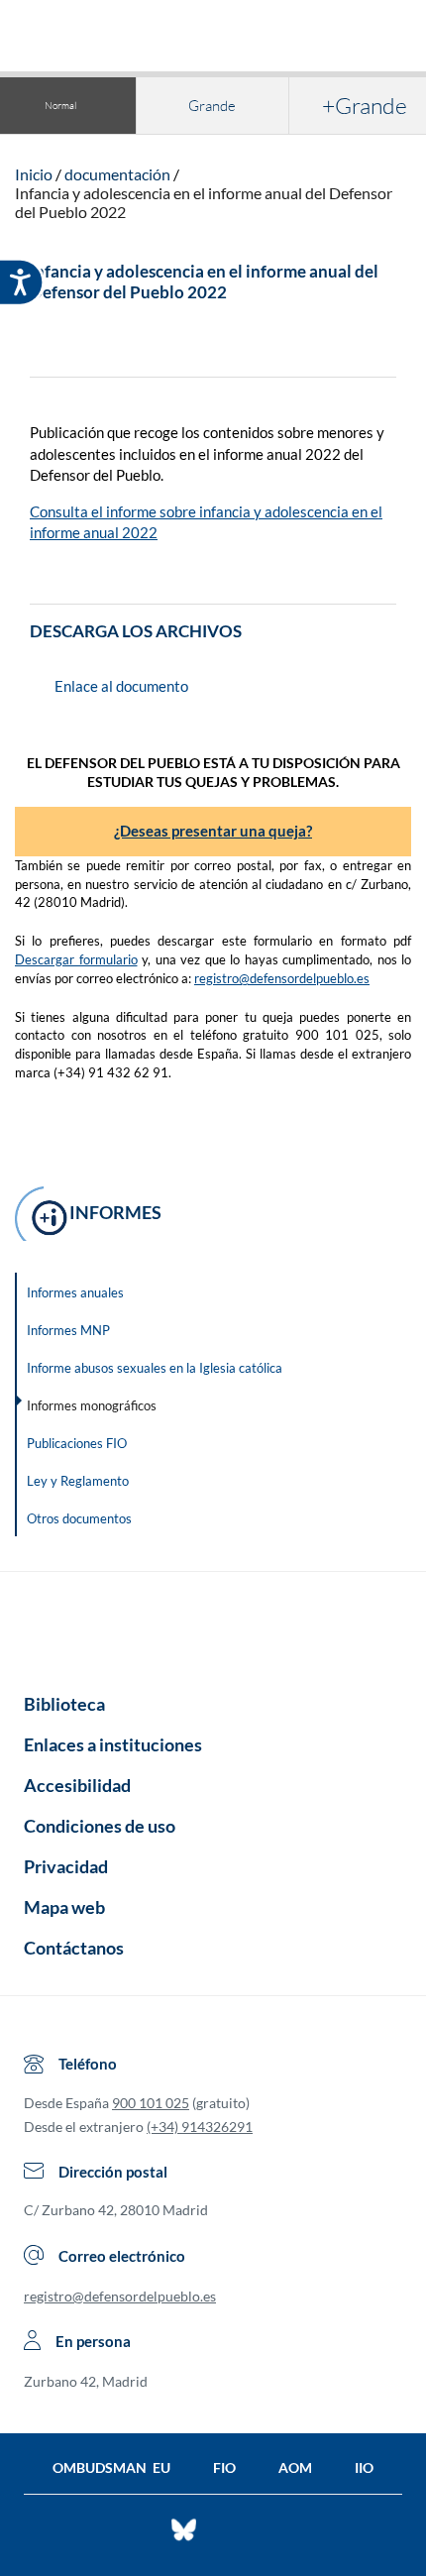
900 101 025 (151, 2103)
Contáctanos (74, 1948)
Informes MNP (68, 1330)
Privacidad (66, 1866)
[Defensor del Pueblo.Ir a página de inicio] (213, 1625)
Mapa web (64, 1907)
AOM (295, 2467)
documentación (117, 174)
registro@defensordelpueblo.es (282, 978)
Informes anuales (75, 1292)
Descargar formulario (76, 959)
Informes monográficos (92, 1405)
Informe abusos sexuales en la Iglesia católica (155, 1368)
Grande (212, 106)
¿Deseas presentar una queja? (213, 831)
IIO (364, 2467)
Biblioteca (64, 1704)
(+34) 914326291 (200, 2127)
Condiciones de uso (100, 1826)
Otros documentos (79, 1518)
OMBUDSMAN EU (111, 2467)
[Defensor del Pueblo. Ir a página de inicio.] (213, 38)
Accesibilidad (77, 1785)
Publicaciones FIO (77, 1443)
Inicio (34, 174)
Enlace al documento (121, 686)
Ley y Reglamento (78, 1481)
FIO (224, 2467)
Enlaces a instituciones (113, 1744)
